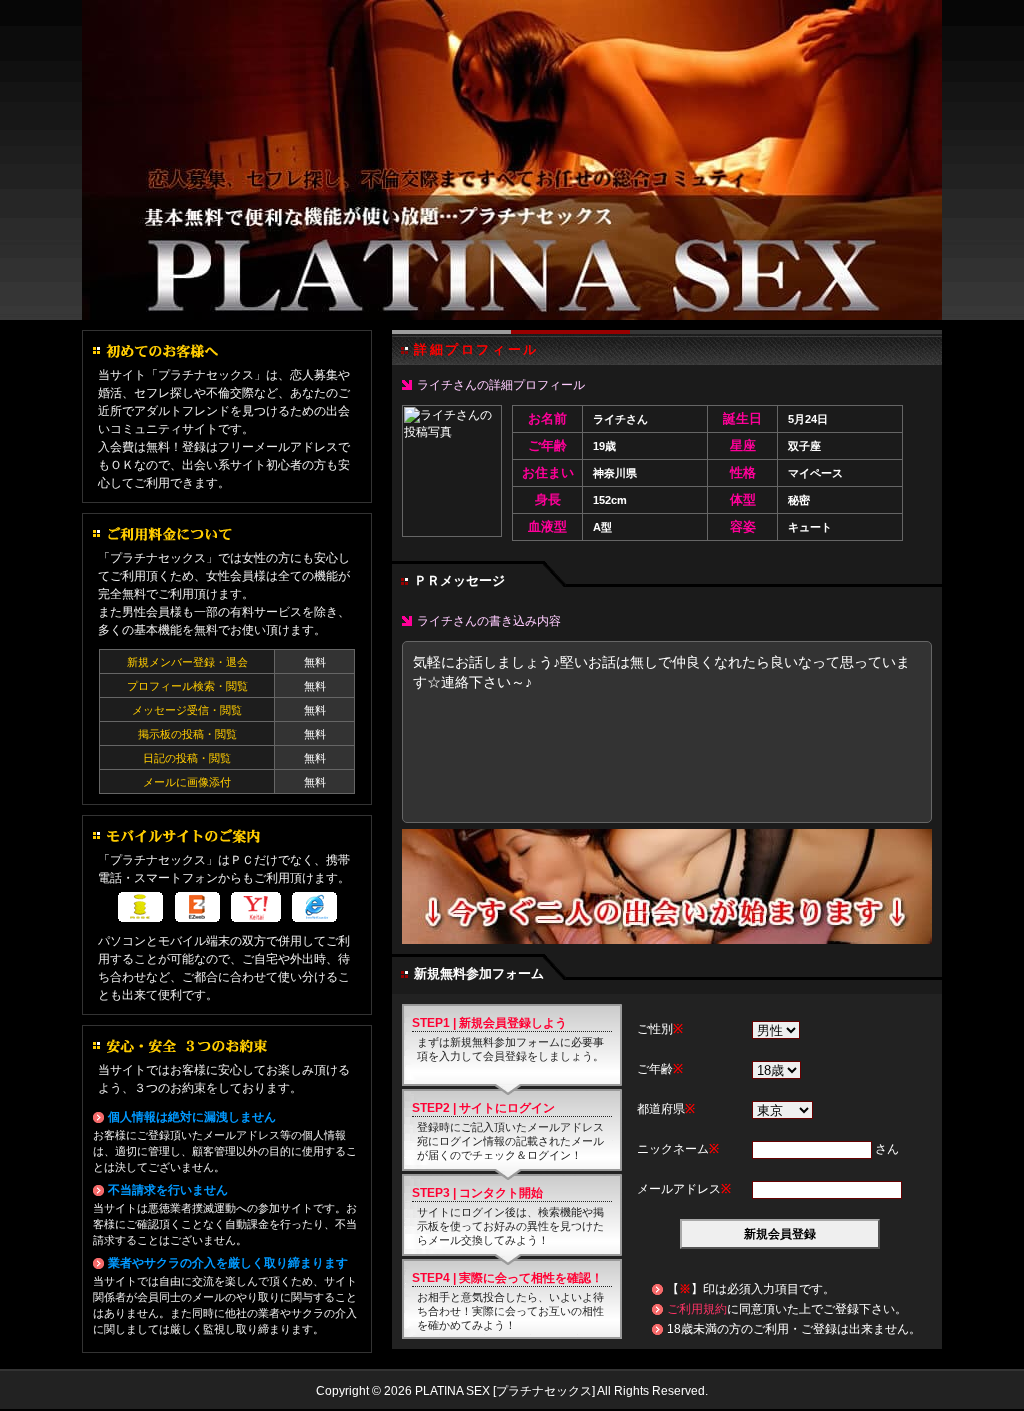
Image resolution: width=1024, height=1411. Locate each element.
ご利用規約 (697, 1309)
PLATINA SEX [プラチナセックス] (512, 160)
